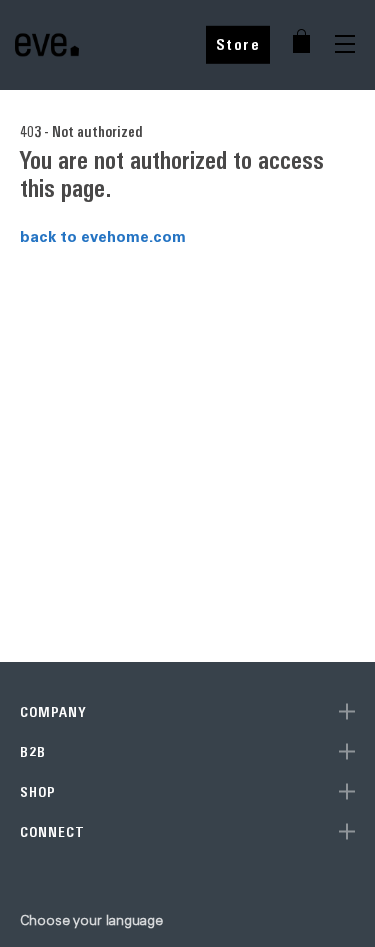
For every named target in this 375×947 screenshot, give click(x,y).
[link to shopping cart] (301, 41)
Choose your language (91, 920)
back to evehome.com (103, 236)
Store (238, 44)
